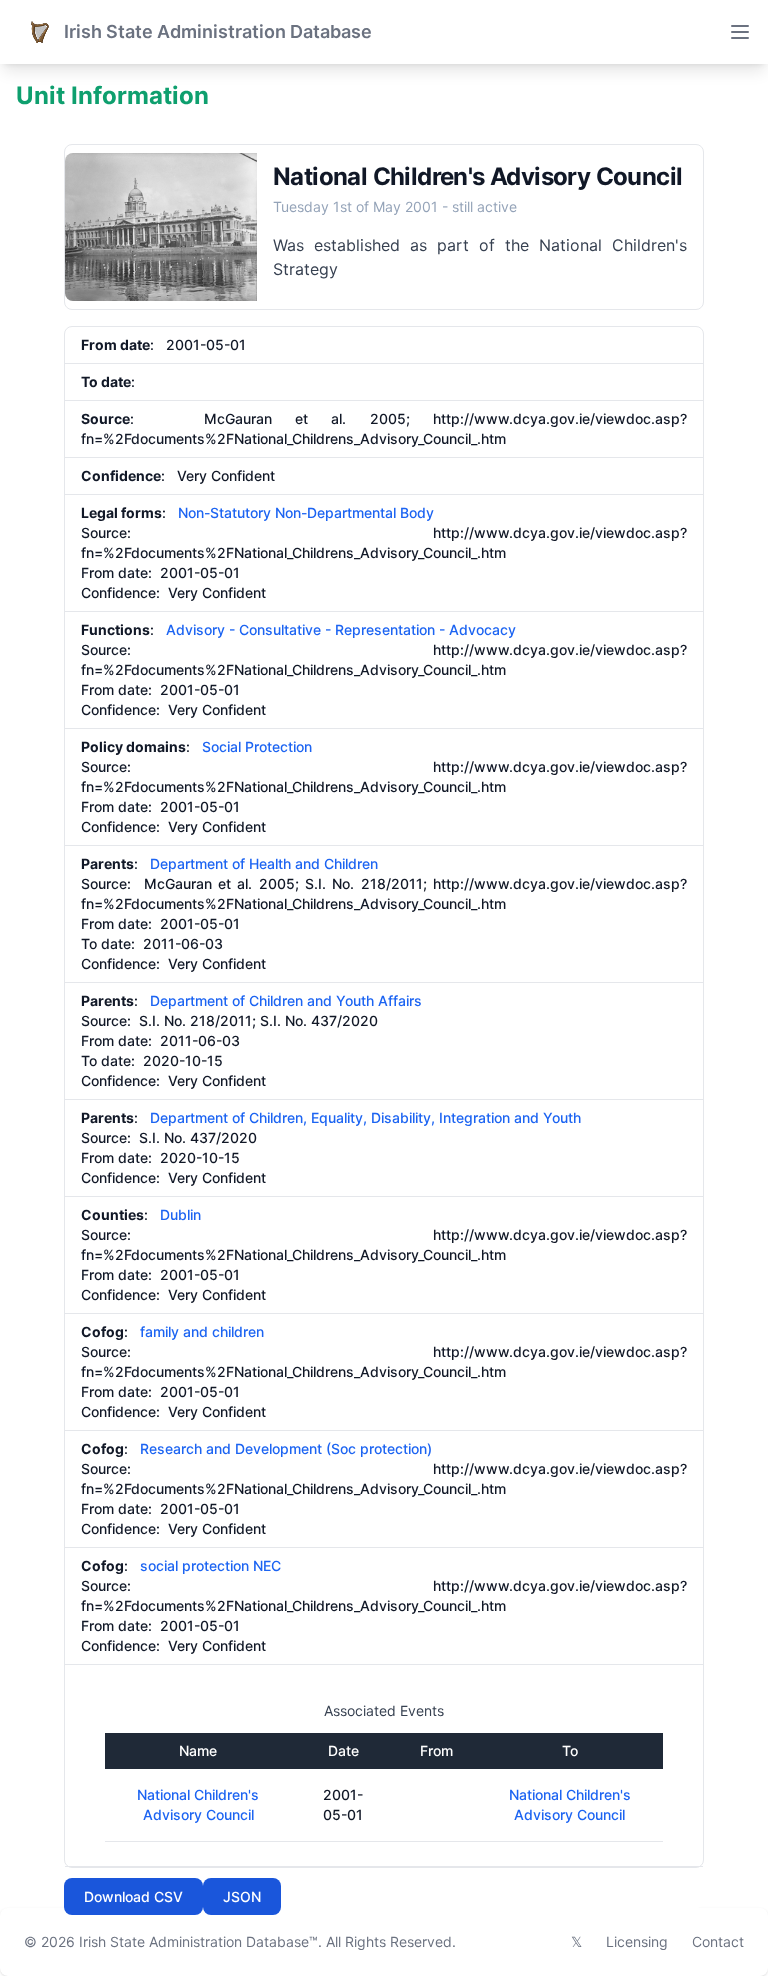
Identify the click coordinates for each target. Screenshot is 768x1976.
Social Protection (257, 746)
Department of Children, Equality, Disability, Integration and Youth (365, 1117)
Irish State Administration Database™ (198, 1941)
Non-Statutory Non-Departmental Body (306, 512)
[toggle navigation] (740, 32)
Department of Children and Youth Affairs (286, 1000)
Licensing (637, 1941)
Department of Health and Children (264, 863)
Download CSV (133, 1896)
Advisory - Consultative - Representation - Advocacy (341, 629)
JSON (242, 1896)
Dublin (180, 1214)
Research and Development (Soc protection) (286, 1448)
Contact (718, 1941)
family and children (202, 1331)
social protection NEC (210, 1565)
